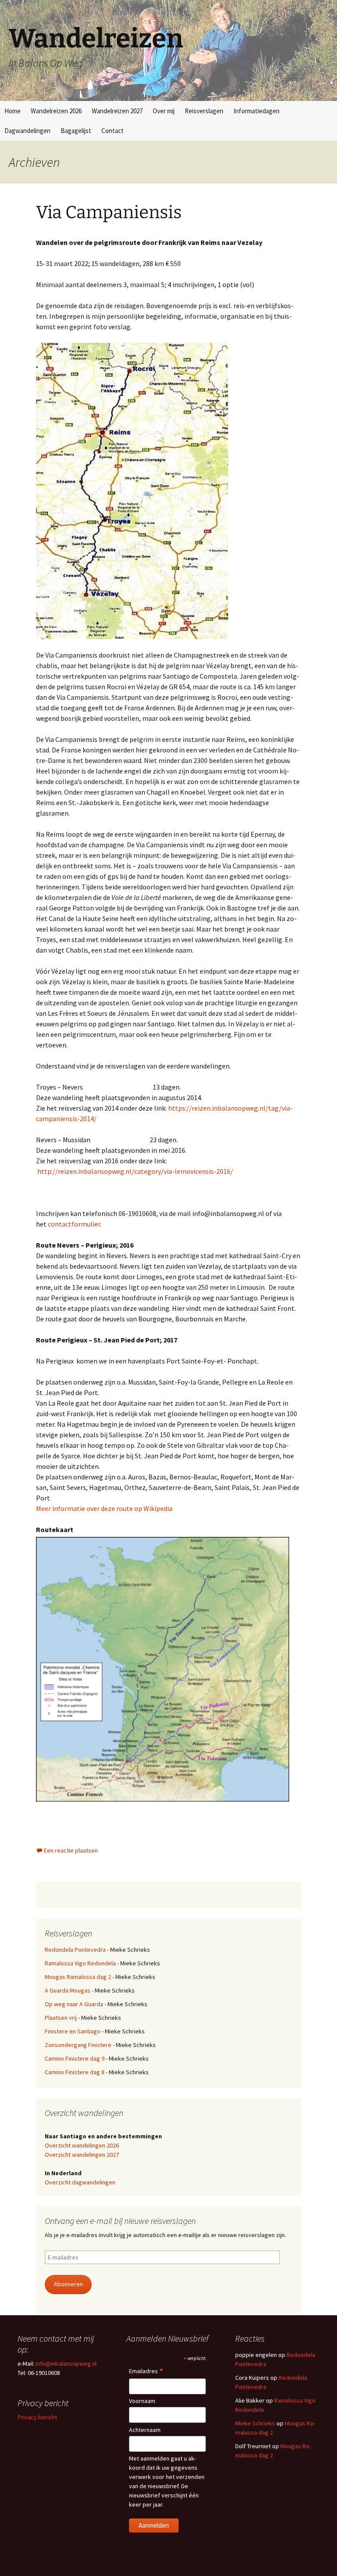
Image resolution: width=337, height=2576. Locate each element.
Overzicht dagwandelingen (80, 2182)
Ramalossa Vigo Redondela (80, 1963)
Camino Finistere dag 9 (75, 2058)
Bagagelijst (76, 131)
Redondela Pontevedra (75, 1950)
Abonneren (68, 2284)
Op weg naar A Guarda (74, 2004)
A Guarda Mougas (68, 1990)
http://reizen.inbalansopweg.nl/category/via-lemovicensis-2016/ (135, 1171)
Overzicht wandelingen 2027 (82, 2155)
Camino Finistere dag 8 (75, 2072)
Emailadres (146, 2372)
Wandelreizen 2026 (56, 111)
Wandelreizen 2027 (117, 111)
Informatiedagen (256, 111)
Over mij (164, 111)
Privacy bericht (37, 2417)
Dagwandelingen (27, 131)
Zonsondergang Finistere (78, 2045)
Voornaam (142, 2401)
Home (13, 111)
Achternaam (145, 2430)
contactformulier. (75, 1224)
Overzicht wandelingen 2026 (82, 2145)
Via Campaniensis (109, 212)
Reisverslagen (204, 111)
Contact (113, 131)
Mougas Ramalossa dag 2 (78, 1977)
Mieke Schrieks (255, 2423)
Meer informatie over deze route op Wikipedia (104, 1508)
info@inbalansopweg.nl (66, 2364)
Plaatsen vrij (61, 2018)
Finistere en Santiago (73, 2031)
